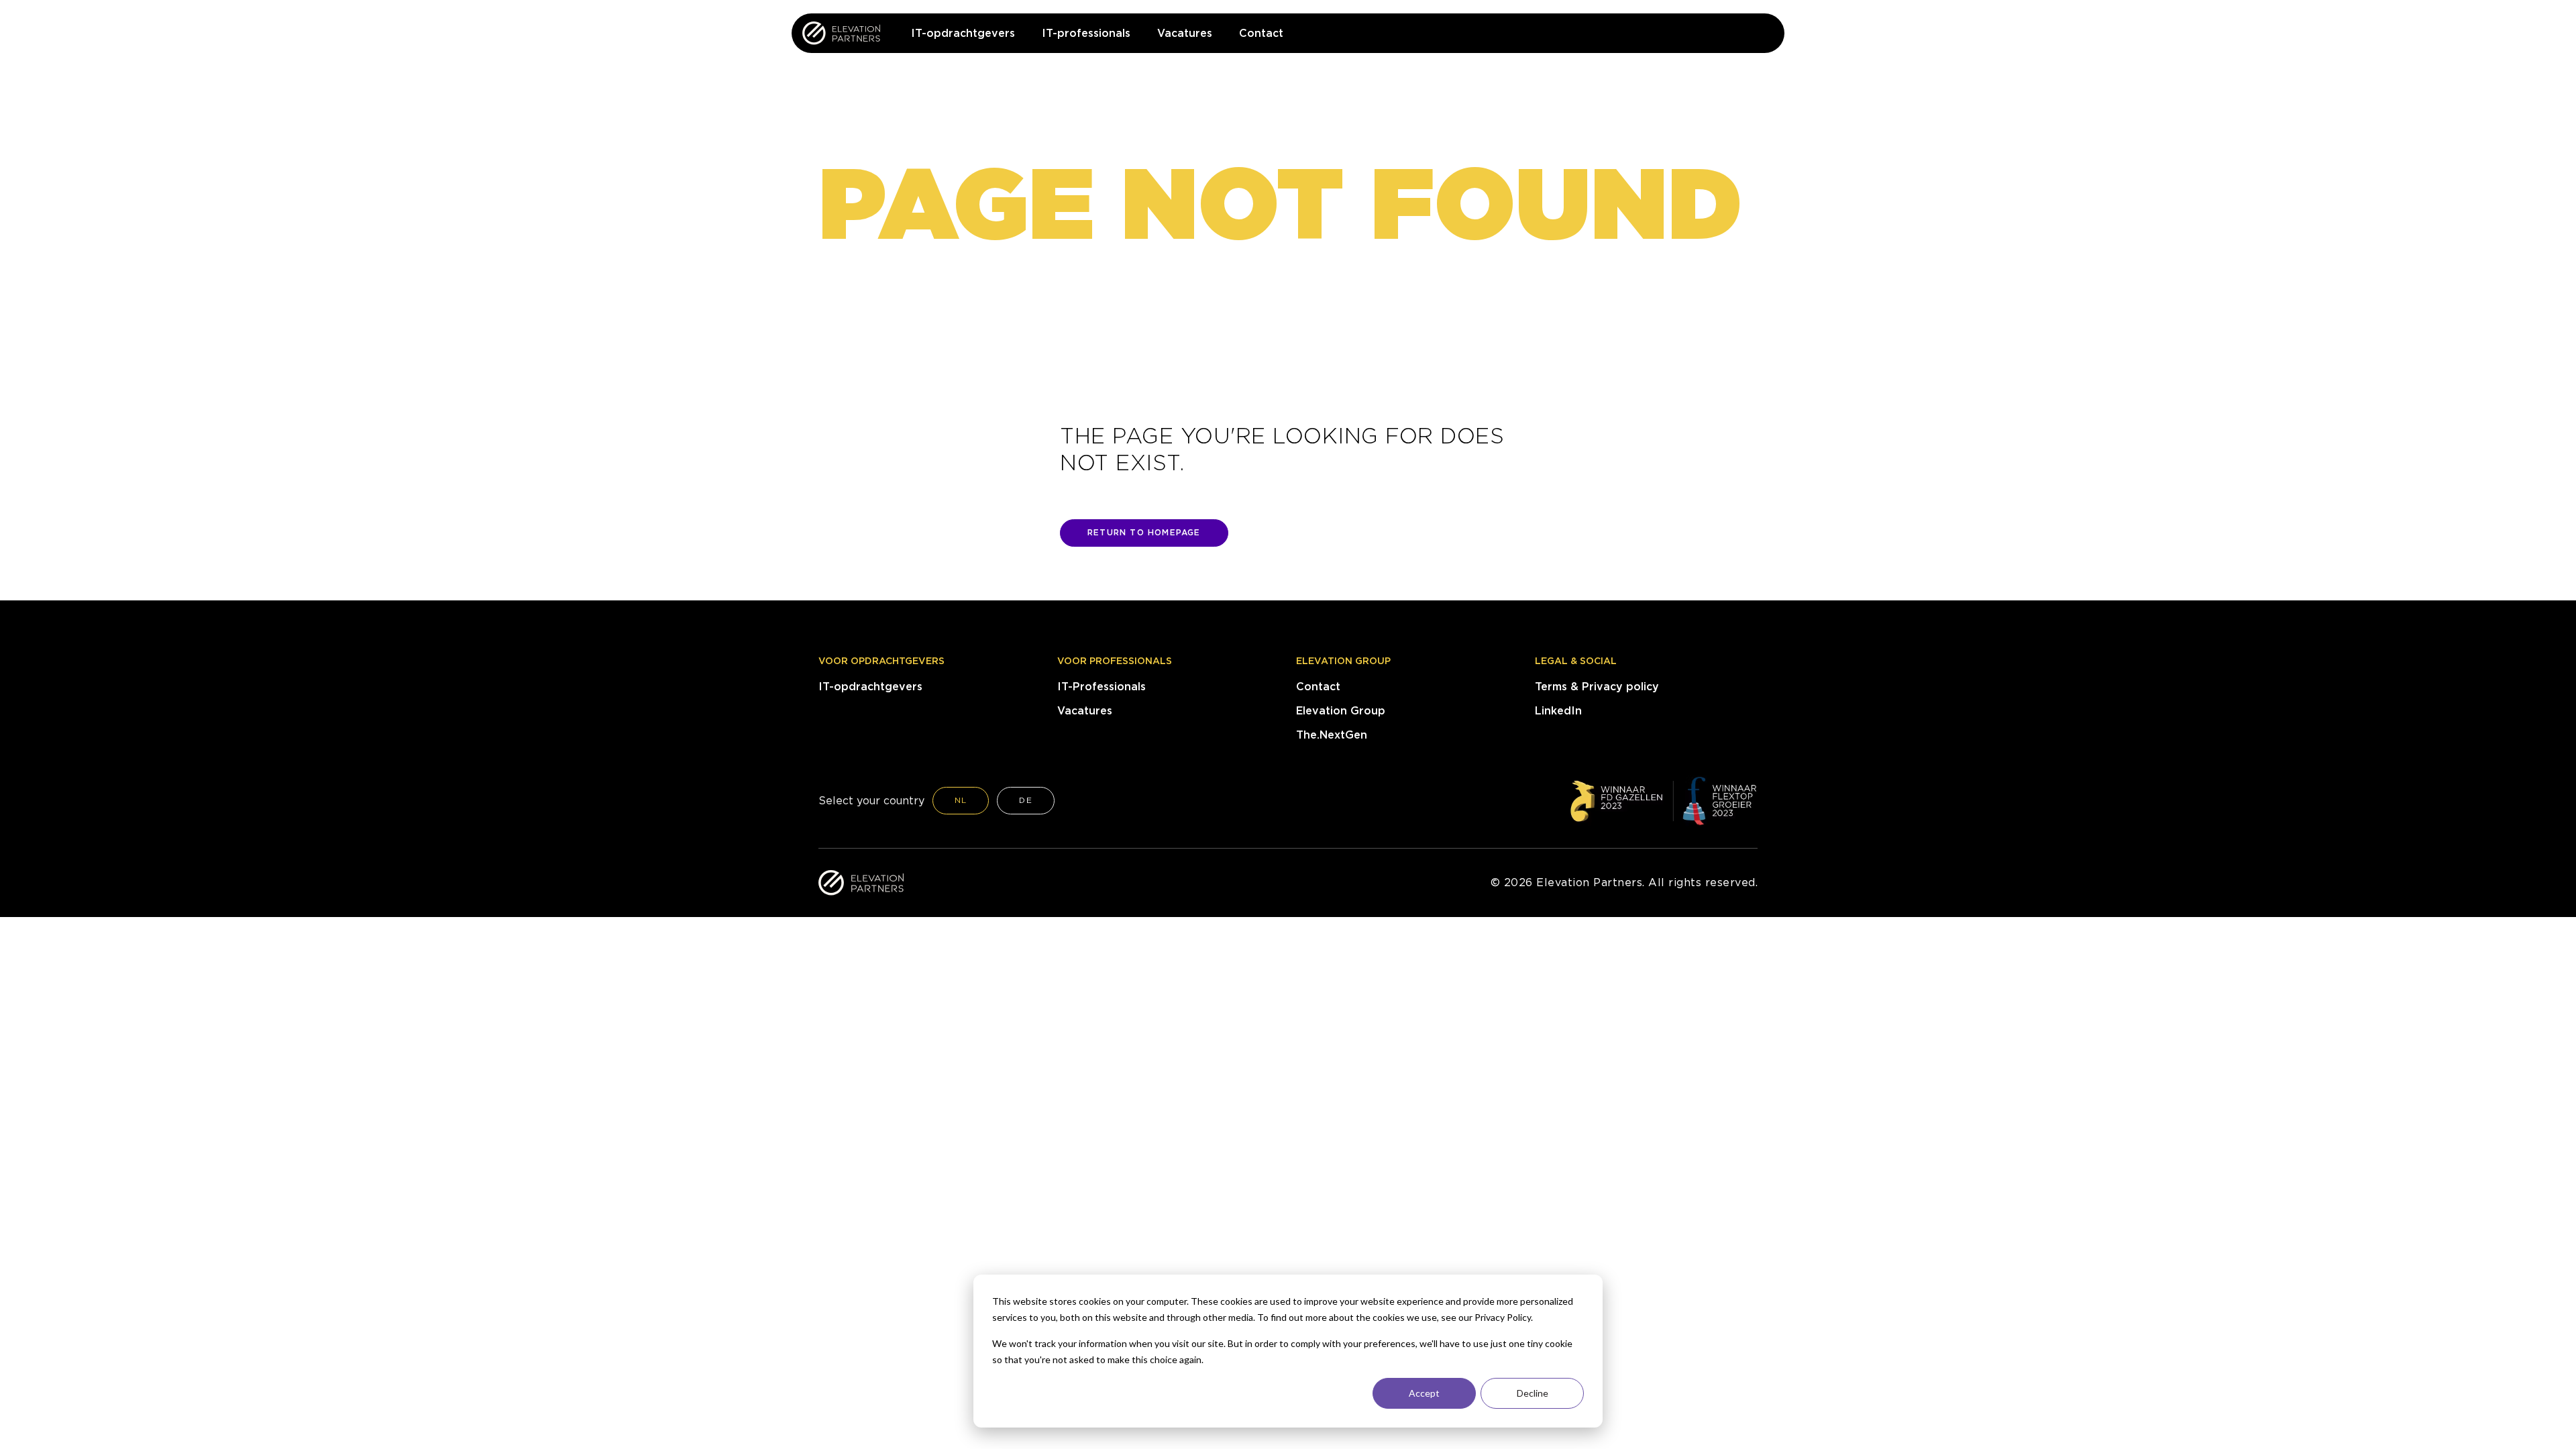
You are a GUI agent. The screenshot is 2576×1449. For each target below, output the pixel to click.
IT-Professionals (1102, 687)
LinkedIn (1558, 711)
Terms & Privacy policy (1597, 687)
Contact (1318, 687)
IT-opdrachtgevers (870, 687)
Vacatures (1085, 711)
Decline (1533, 1393)
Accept (1424, 1393)
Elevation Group (1343, 661)
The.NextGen (1332, 735)
